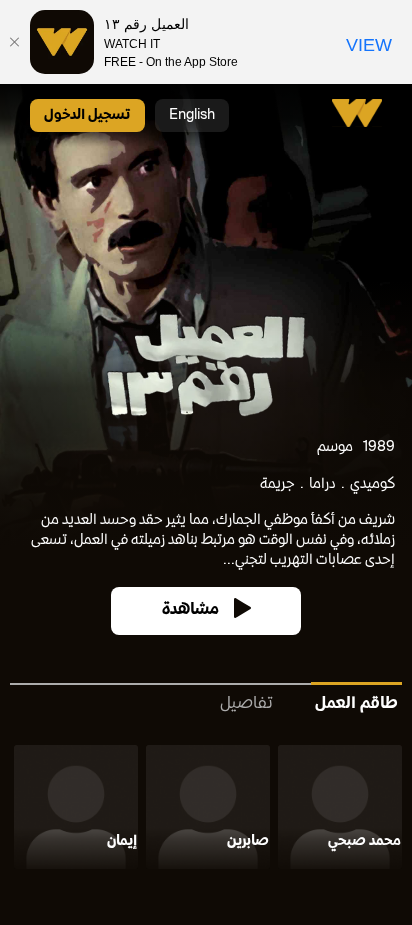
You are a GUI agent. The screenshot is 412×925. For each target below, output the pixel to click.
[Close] (15, 42)
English (192, 115)
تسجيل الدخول (87, 115)
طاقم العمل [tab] (356, 704)
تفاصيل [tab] (246, 704)
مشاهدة (190, 610)
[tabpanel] (206, 811)
